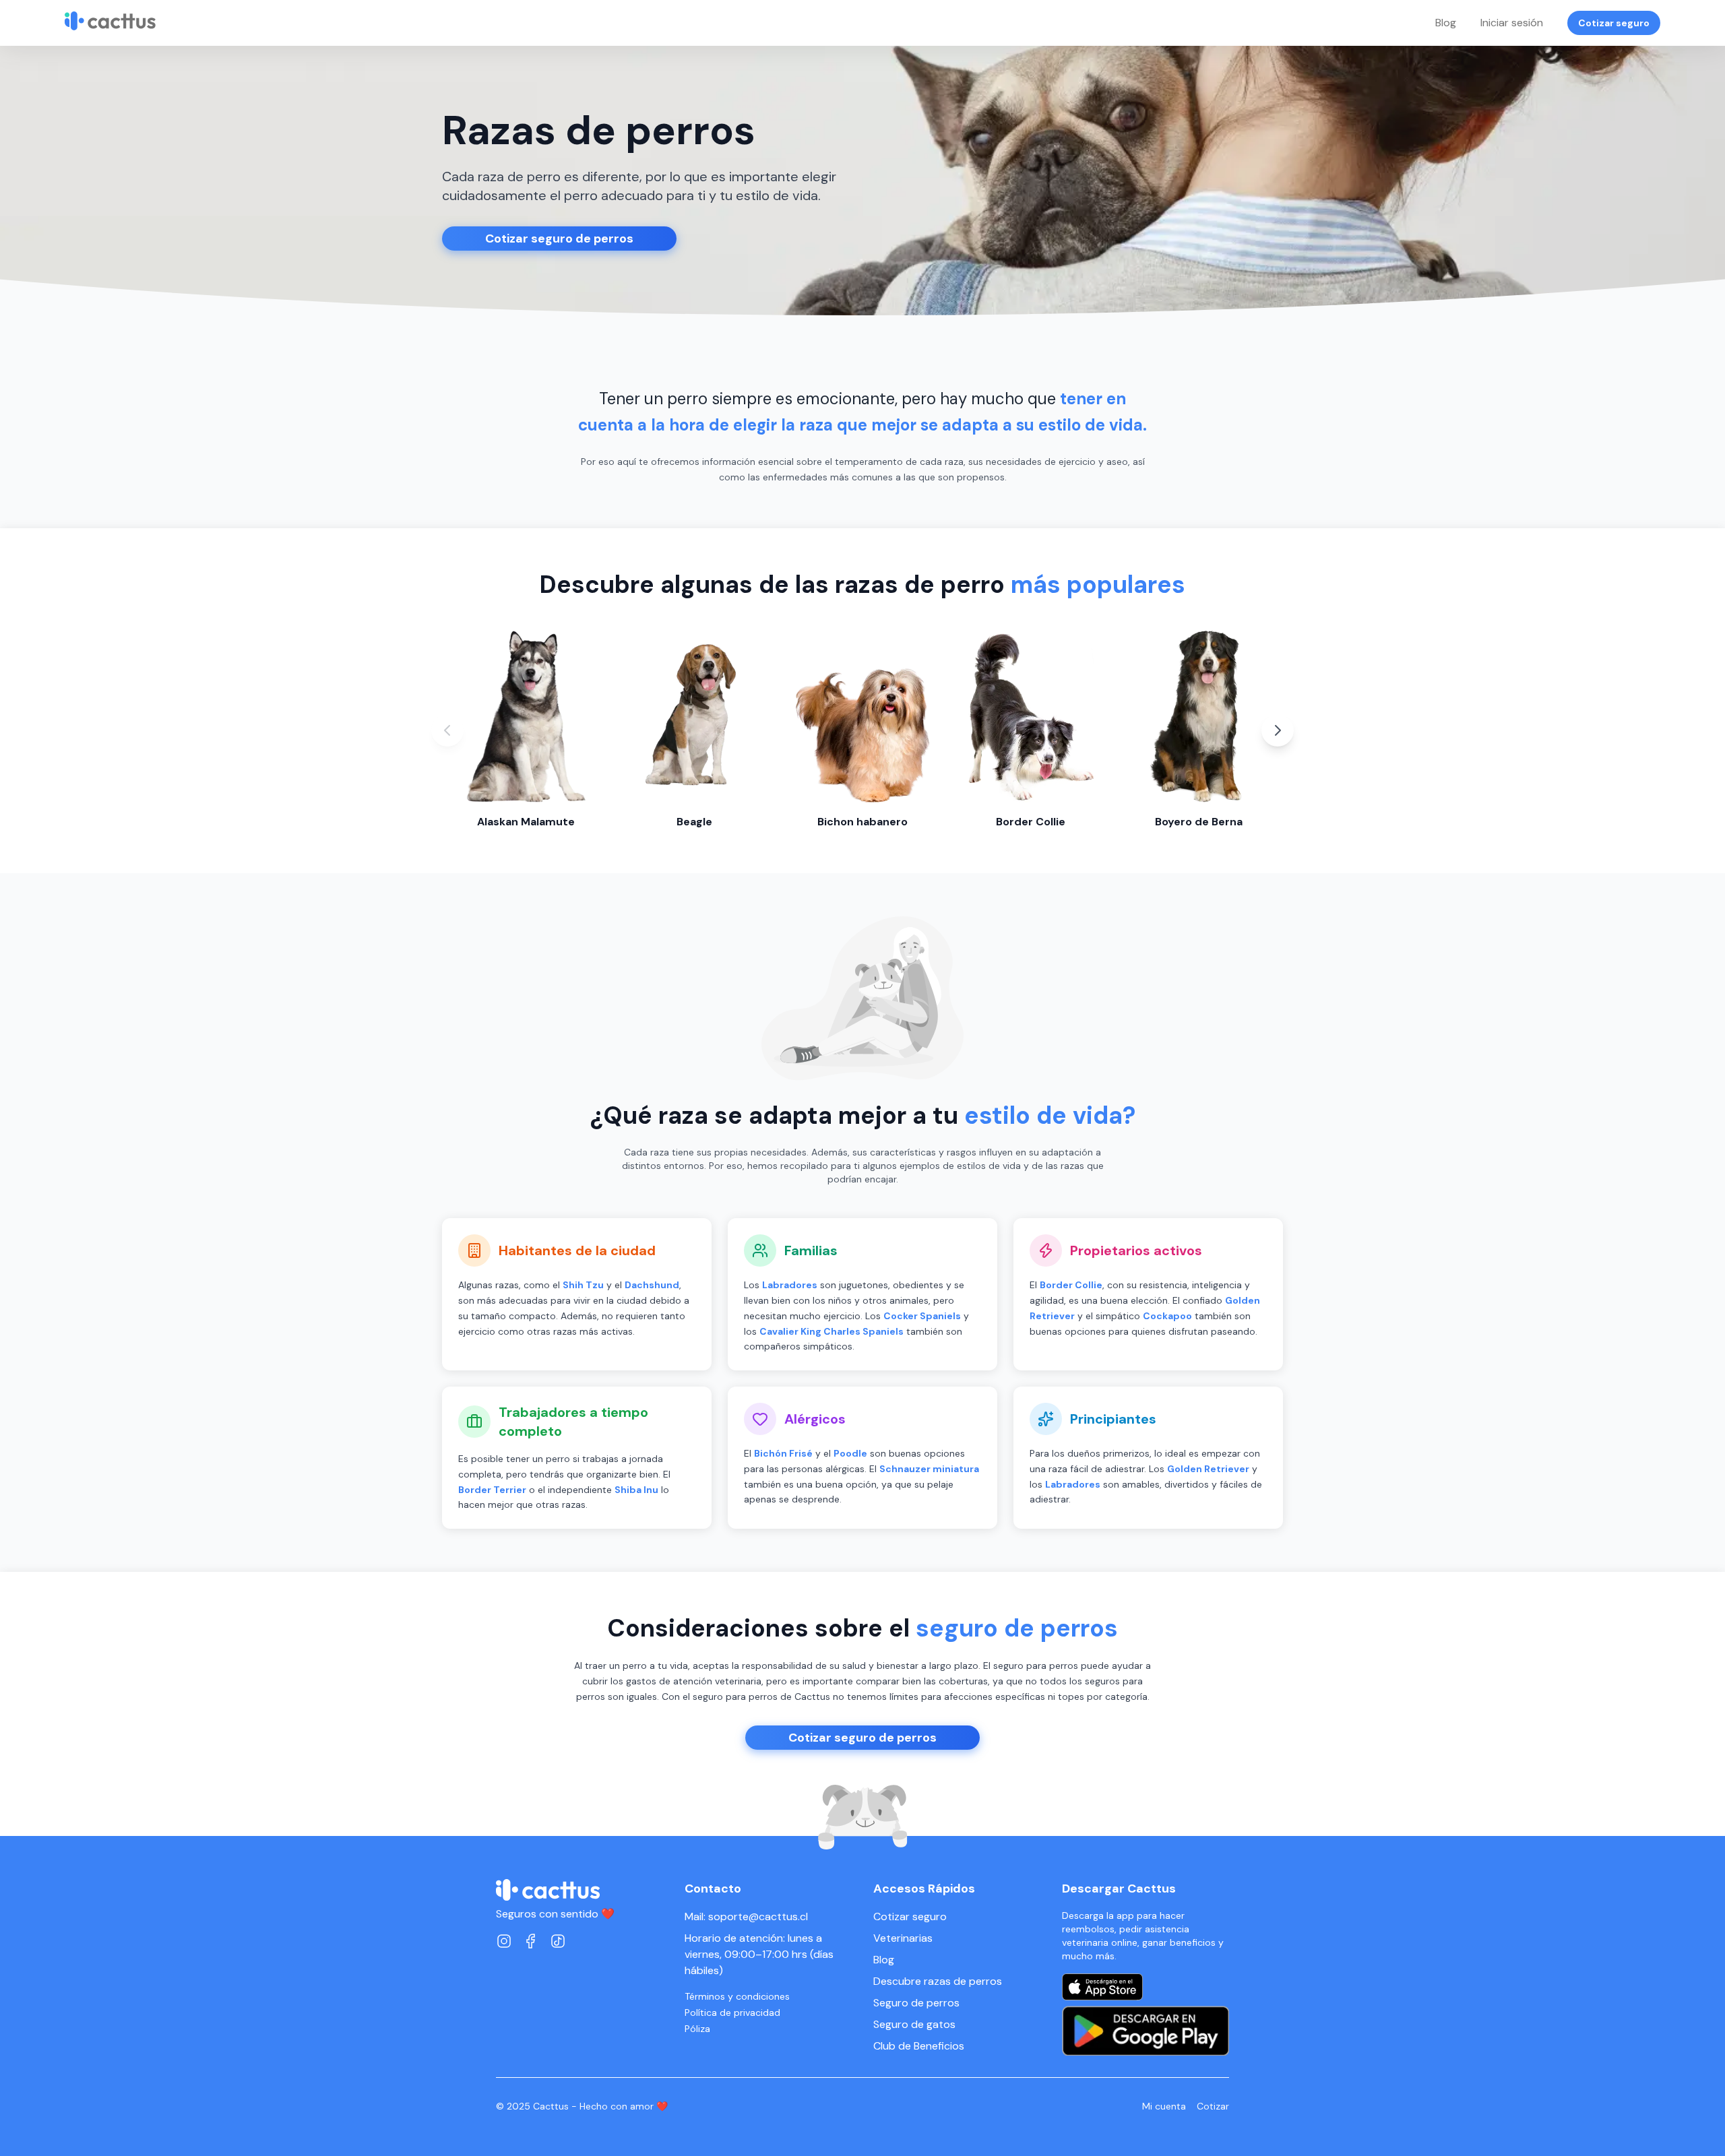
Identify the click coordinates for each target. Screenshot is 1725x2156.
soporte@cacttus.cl (758, 1916)
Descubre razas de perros (938, 1981)
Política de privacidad (732, 2012)
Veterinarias (903, 1938)
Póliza (697, 2029)
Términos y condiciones (737, 1996)
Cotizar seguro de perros (559, 239)
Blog (1446, 23)
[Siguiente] (1278, 730)
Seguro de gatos (914, 2024)
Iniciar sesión (1512, 23)
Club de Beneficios (919, 2046)
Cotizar (1213, 2106)
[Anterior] (447, 730)
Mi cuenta (1164, 2106)
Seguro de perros (916, 2003)
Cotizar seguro (1614, 23)
